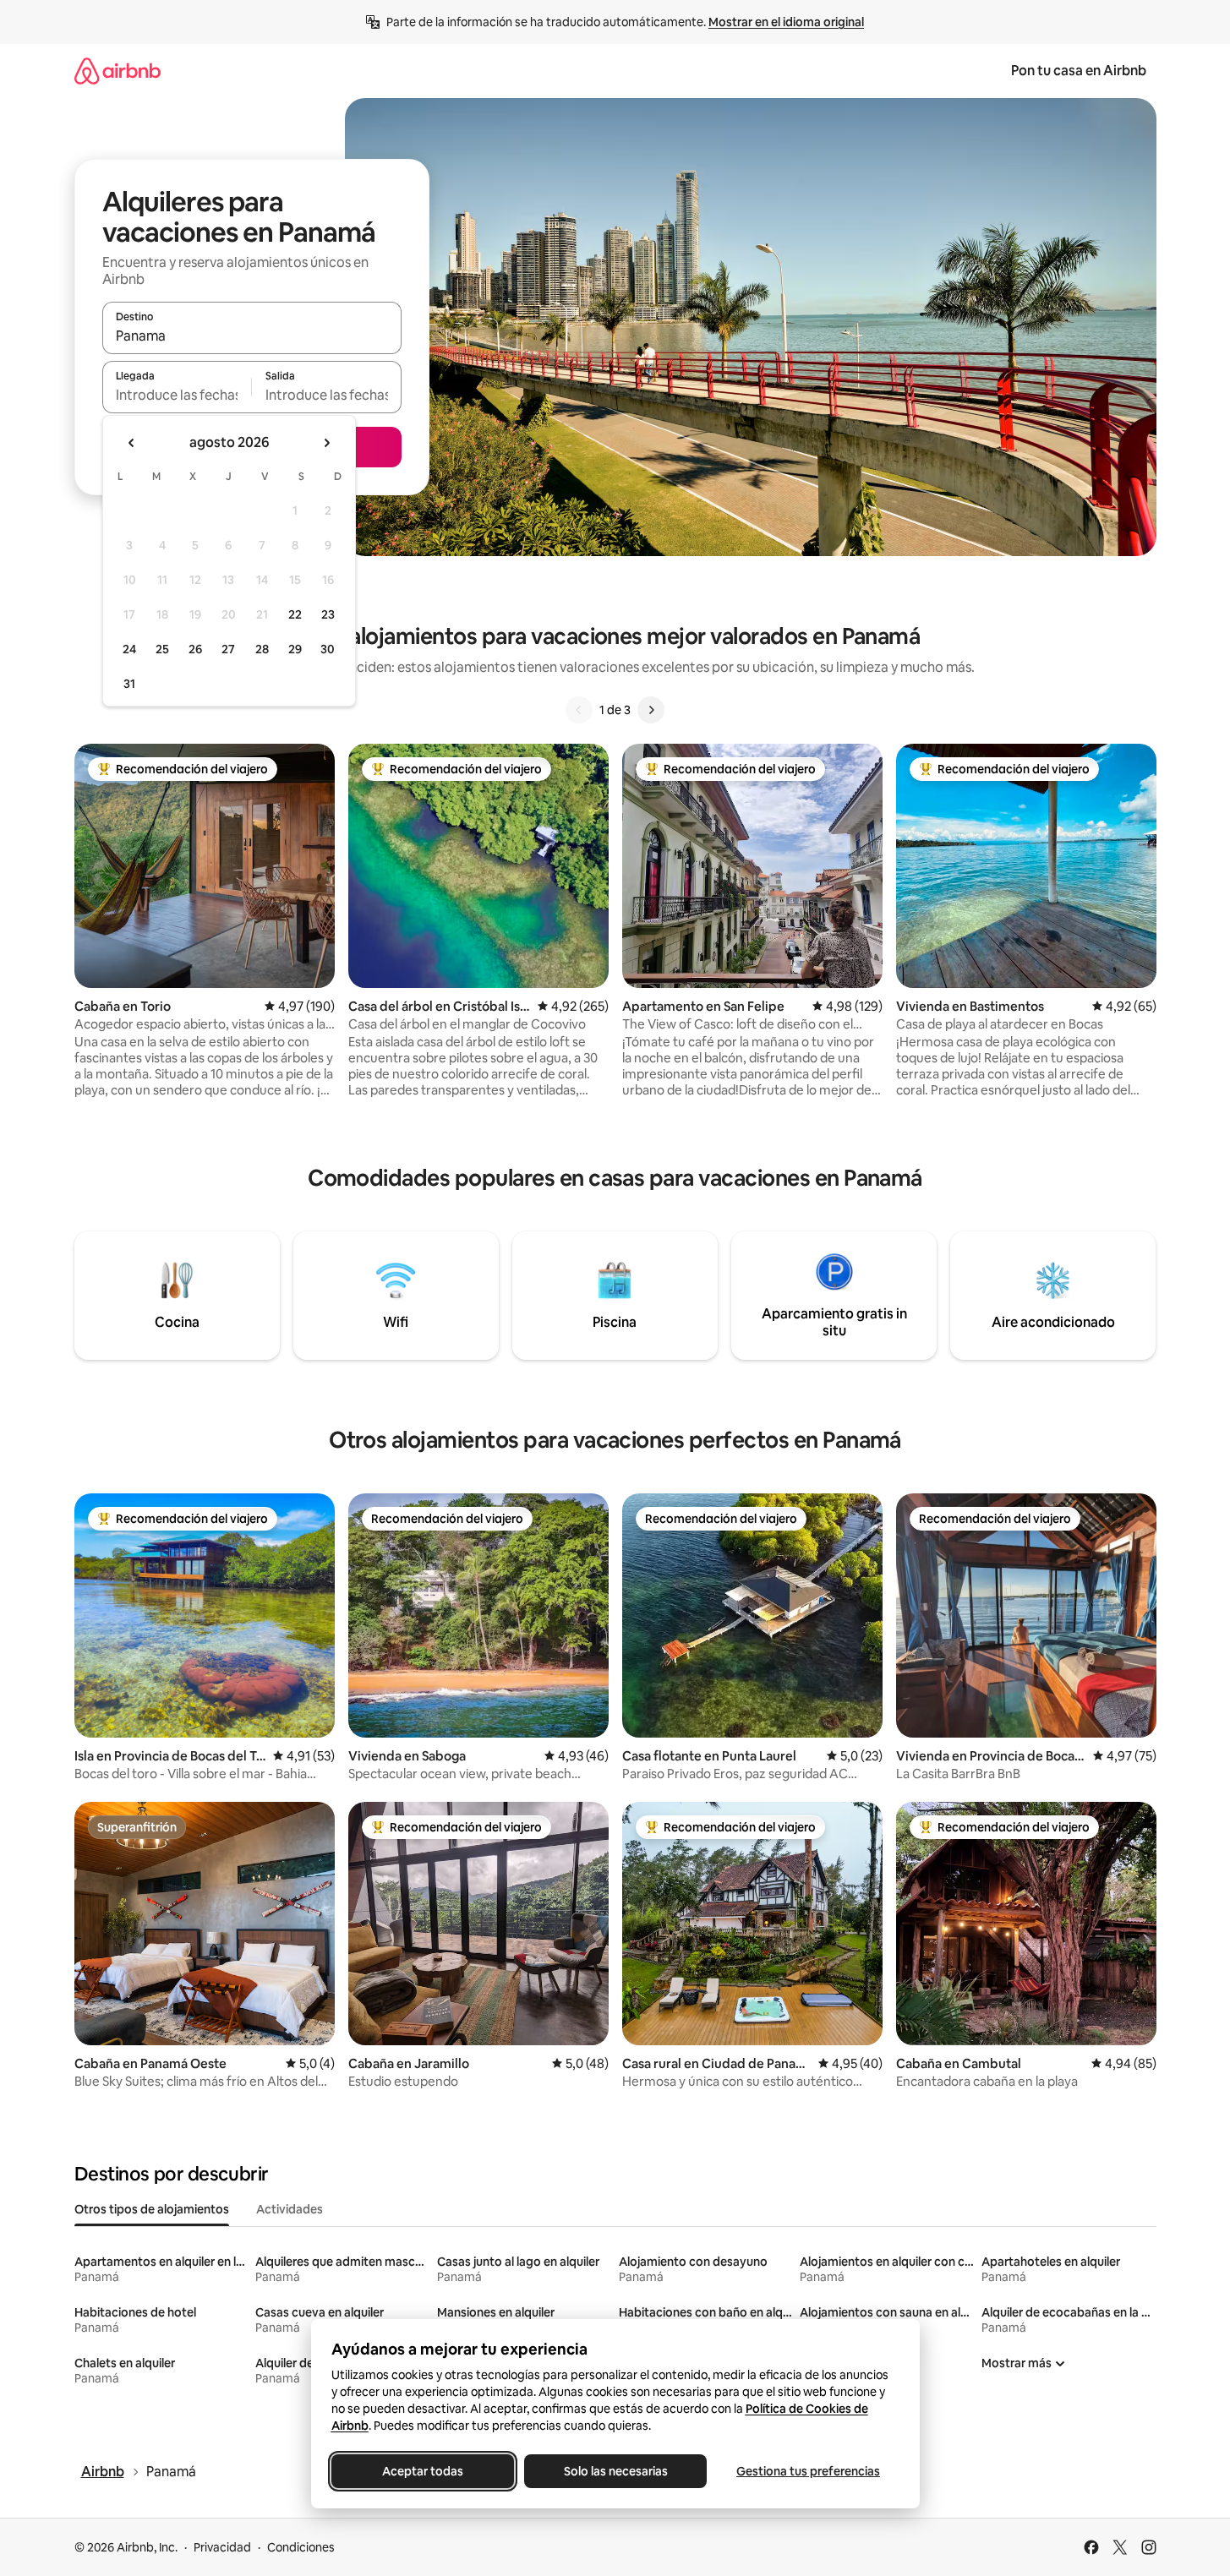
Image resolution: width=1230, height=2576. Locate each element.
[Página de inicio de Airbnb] (118, 71)
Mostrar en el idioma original (786, 22)
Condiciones (301, 2547)
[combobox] (252, 336)
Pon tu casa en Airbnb (1079, 71)
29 (295, 649)
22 (295, 614)
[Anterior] (579, 710)
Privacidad (222, 2547)
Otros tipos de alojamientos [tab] (152, 2209)
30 (328, 649)
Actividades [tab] (290, 2209)
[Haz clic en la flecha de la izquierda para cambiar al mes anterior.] (132, 443)
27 (228, 649)
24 (129, 649)
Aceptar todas (423, 2471)
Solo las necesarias (615, 2471)
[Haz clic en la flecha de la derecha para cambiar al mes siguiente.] (326, 443)
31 (129, 684)
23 (328, 614)
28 (262, 649)
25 (162, 649)
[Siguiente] (651, 710)
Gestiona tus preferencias (808, 2471)
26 (195, 649)
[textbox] (177, 395)
